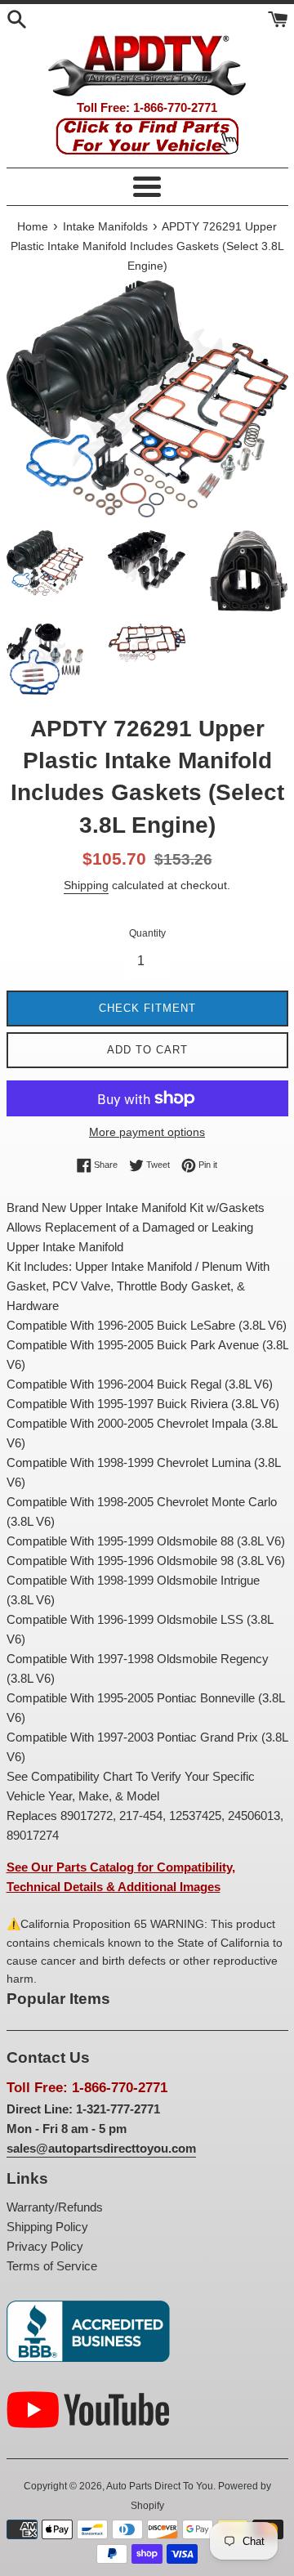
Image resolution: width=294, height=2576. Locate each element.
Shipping (86, 885)
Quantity (147, 933)
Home (33, 227)
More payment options (147, 1132)
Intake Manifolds (105, 227)
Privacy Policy (45, 2246)
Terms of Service (52, 2266)
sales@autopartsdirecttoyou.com (101, 2148)
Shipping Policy (47, 2227)
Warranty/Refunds (55, 2207)
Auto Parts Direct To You (160, 2486)
